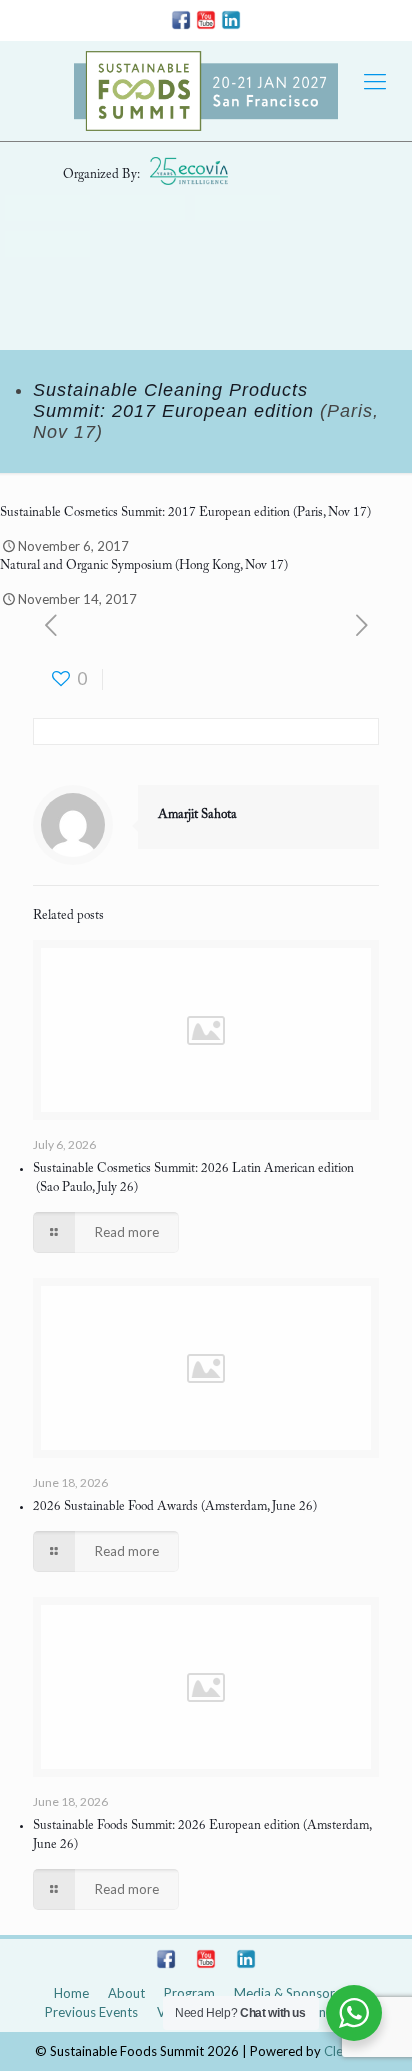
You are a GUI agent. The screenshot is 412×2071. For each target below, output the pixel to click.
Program (189, 1993)
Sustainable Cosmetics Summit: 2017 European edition (145, 512)
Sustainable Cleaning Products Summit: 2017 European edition (173, 400)
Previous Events (91, 2012)
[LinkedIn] (231, 24)
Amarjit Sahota (197, 814)
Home (71, 1993)
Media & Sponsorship (296, 1993)
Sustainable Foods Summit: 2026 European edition (166, 1825)
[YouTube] (206, 24)
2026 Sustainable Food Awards (115, 1506)
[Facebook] (181, 24)
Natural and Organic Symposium (86, 565)
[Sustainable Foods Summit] (206, 91)
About (126, 1993)
